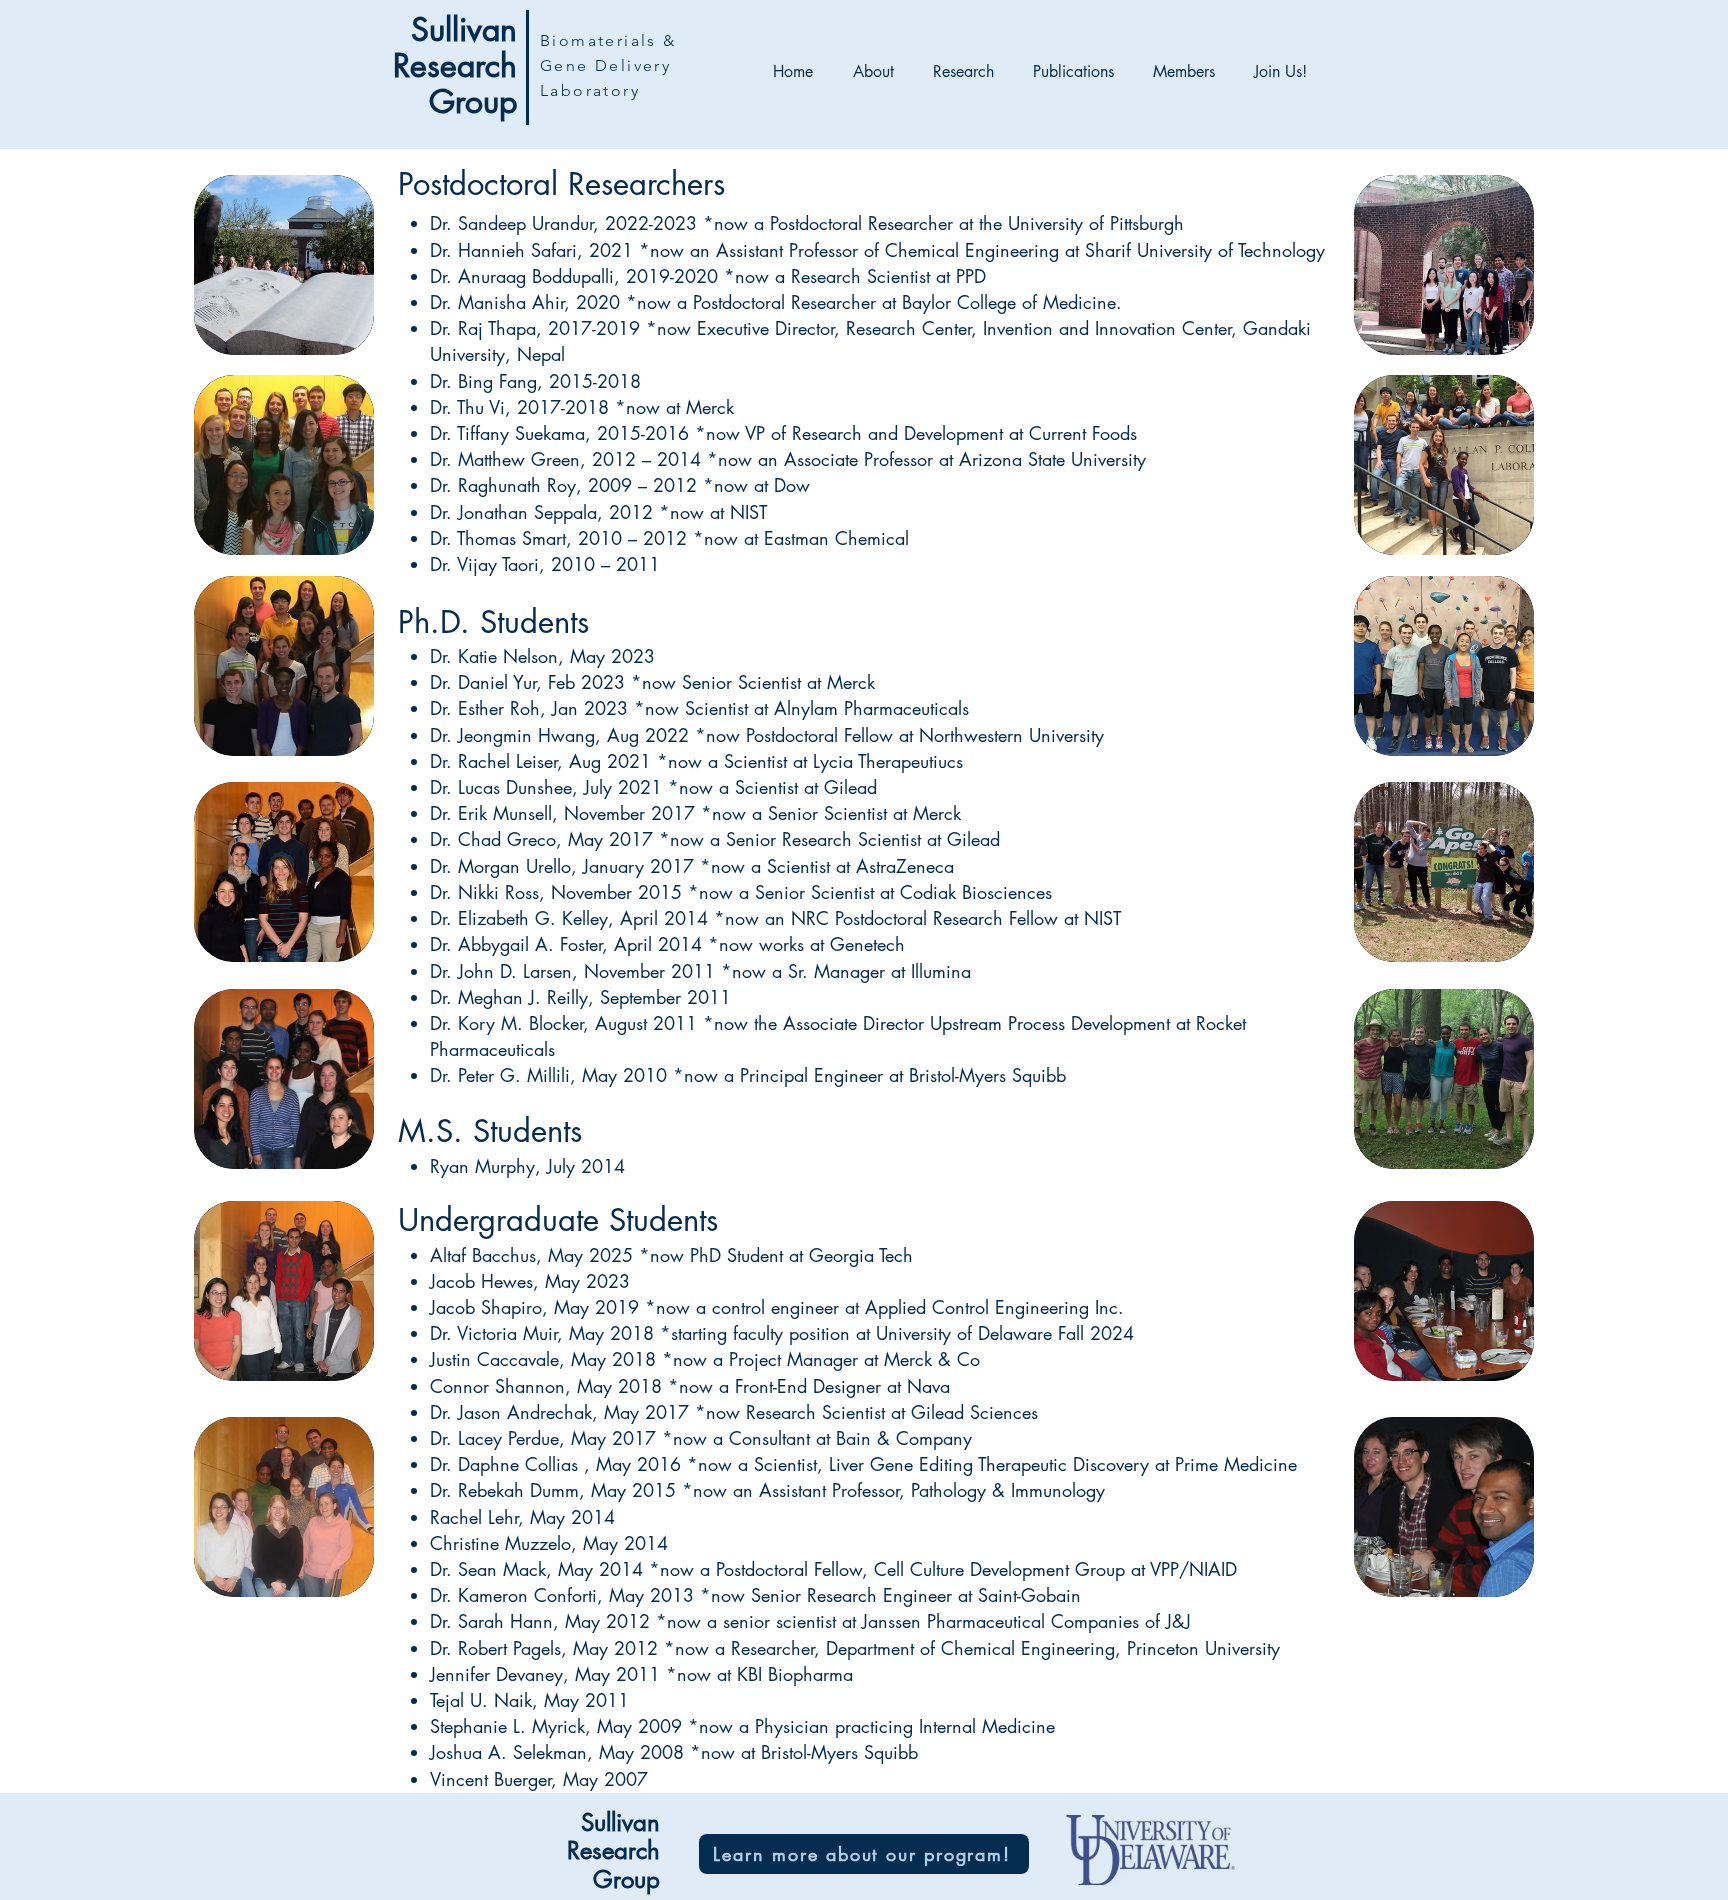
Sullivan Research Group (455, 65)
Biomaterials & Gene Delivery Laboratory (608, 65)
